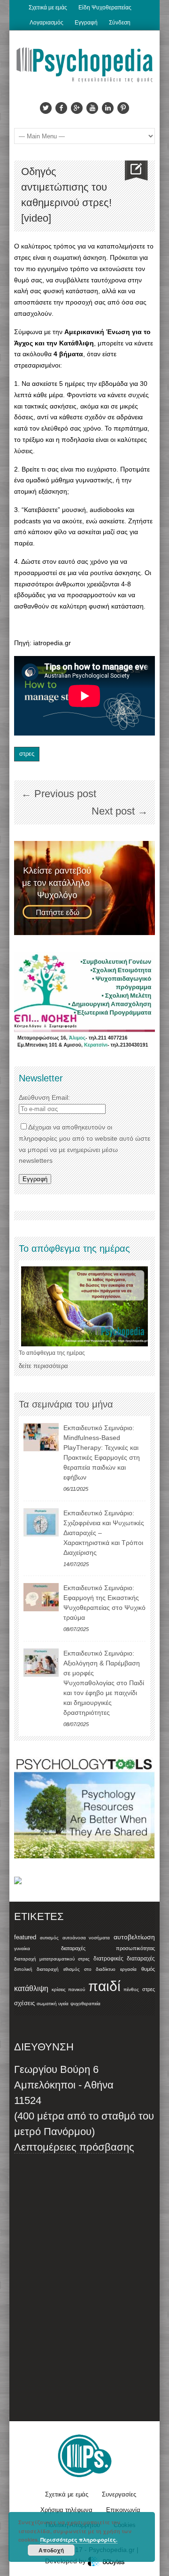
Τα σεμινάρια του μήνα (66, 1404)
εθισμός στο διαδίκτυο (89, 1969)
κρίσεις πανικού (69, 1989)
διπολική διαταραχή (36, 1969)
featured (25, 1937)
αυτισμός (49, 1938)
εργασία (128, 1969)
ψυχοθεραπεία (85, 2004)
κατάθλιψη (31, 1988)
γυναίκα (22, 1948)
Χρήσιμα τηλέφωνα (66, 2510)
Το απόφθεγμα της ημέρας (52, 1353)
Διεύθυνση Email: (44, 1097)
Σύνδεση (120, 23)
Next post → (120, 811)
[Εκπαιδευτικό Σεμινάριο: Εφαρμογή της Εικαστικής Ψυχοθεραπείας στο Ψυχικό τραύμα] (41, 1597)
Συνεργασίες (119, 2494)
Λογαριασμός (46, 23)
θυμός (148, 1969)
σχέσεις (24, 2003)
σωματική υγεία (53, 2004)
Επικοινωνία (123, 2510)
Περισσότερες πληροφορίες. (79, 2540)
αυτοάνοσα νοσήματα (86, 1938)
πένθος (131, 1989)
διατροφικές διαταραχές (124, 1959)
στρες (27, 754)
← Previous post (59, 794)
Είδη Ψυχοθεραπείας (105, 8)
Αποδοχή (51, 2550)
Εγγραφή (86, 23)
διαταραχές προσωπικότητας (108, 1948)
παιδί (104, 1986)
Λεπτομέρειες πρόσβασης (74, 2147)
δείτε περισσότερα (43, 1366)
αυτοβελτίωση (134, 1937)
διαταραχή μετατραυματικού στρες (52, 1959)
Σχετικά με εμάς (48, 8)
